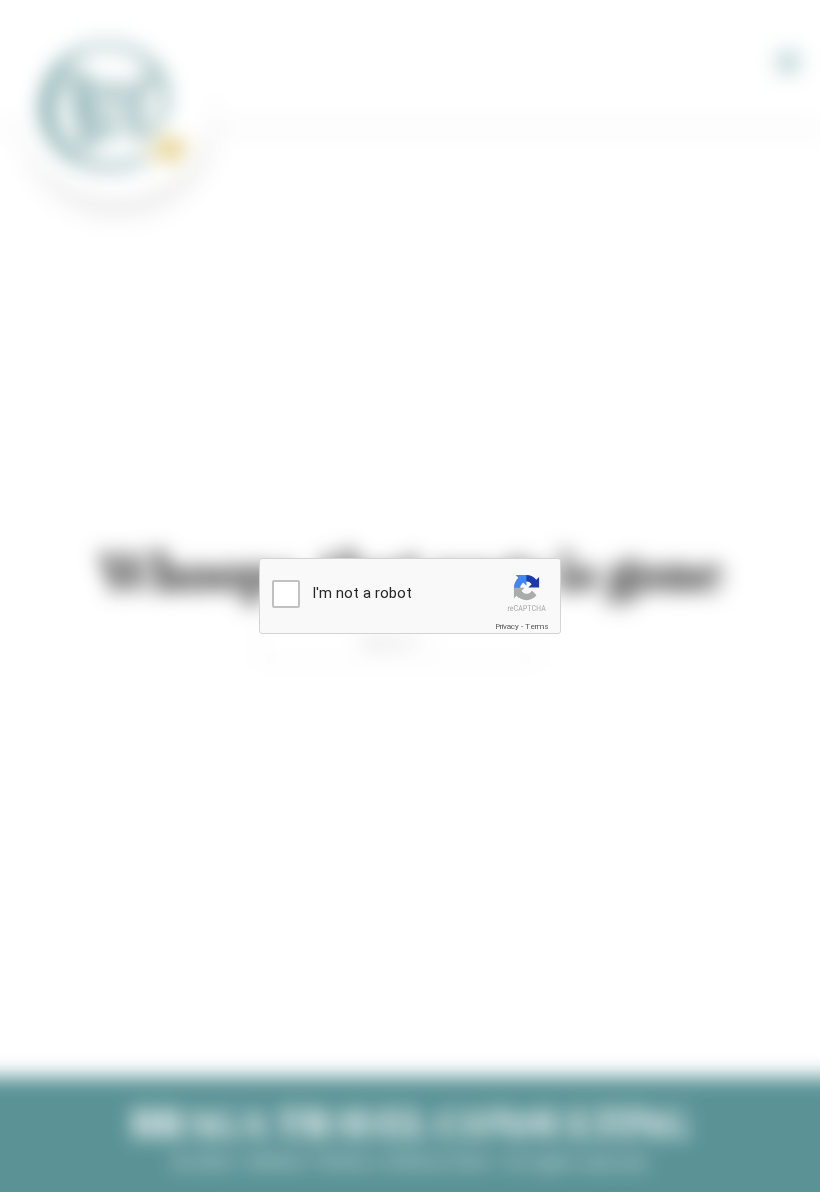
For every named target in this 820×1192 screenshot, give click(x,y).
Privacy (507, 626)
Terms (537, 626)
